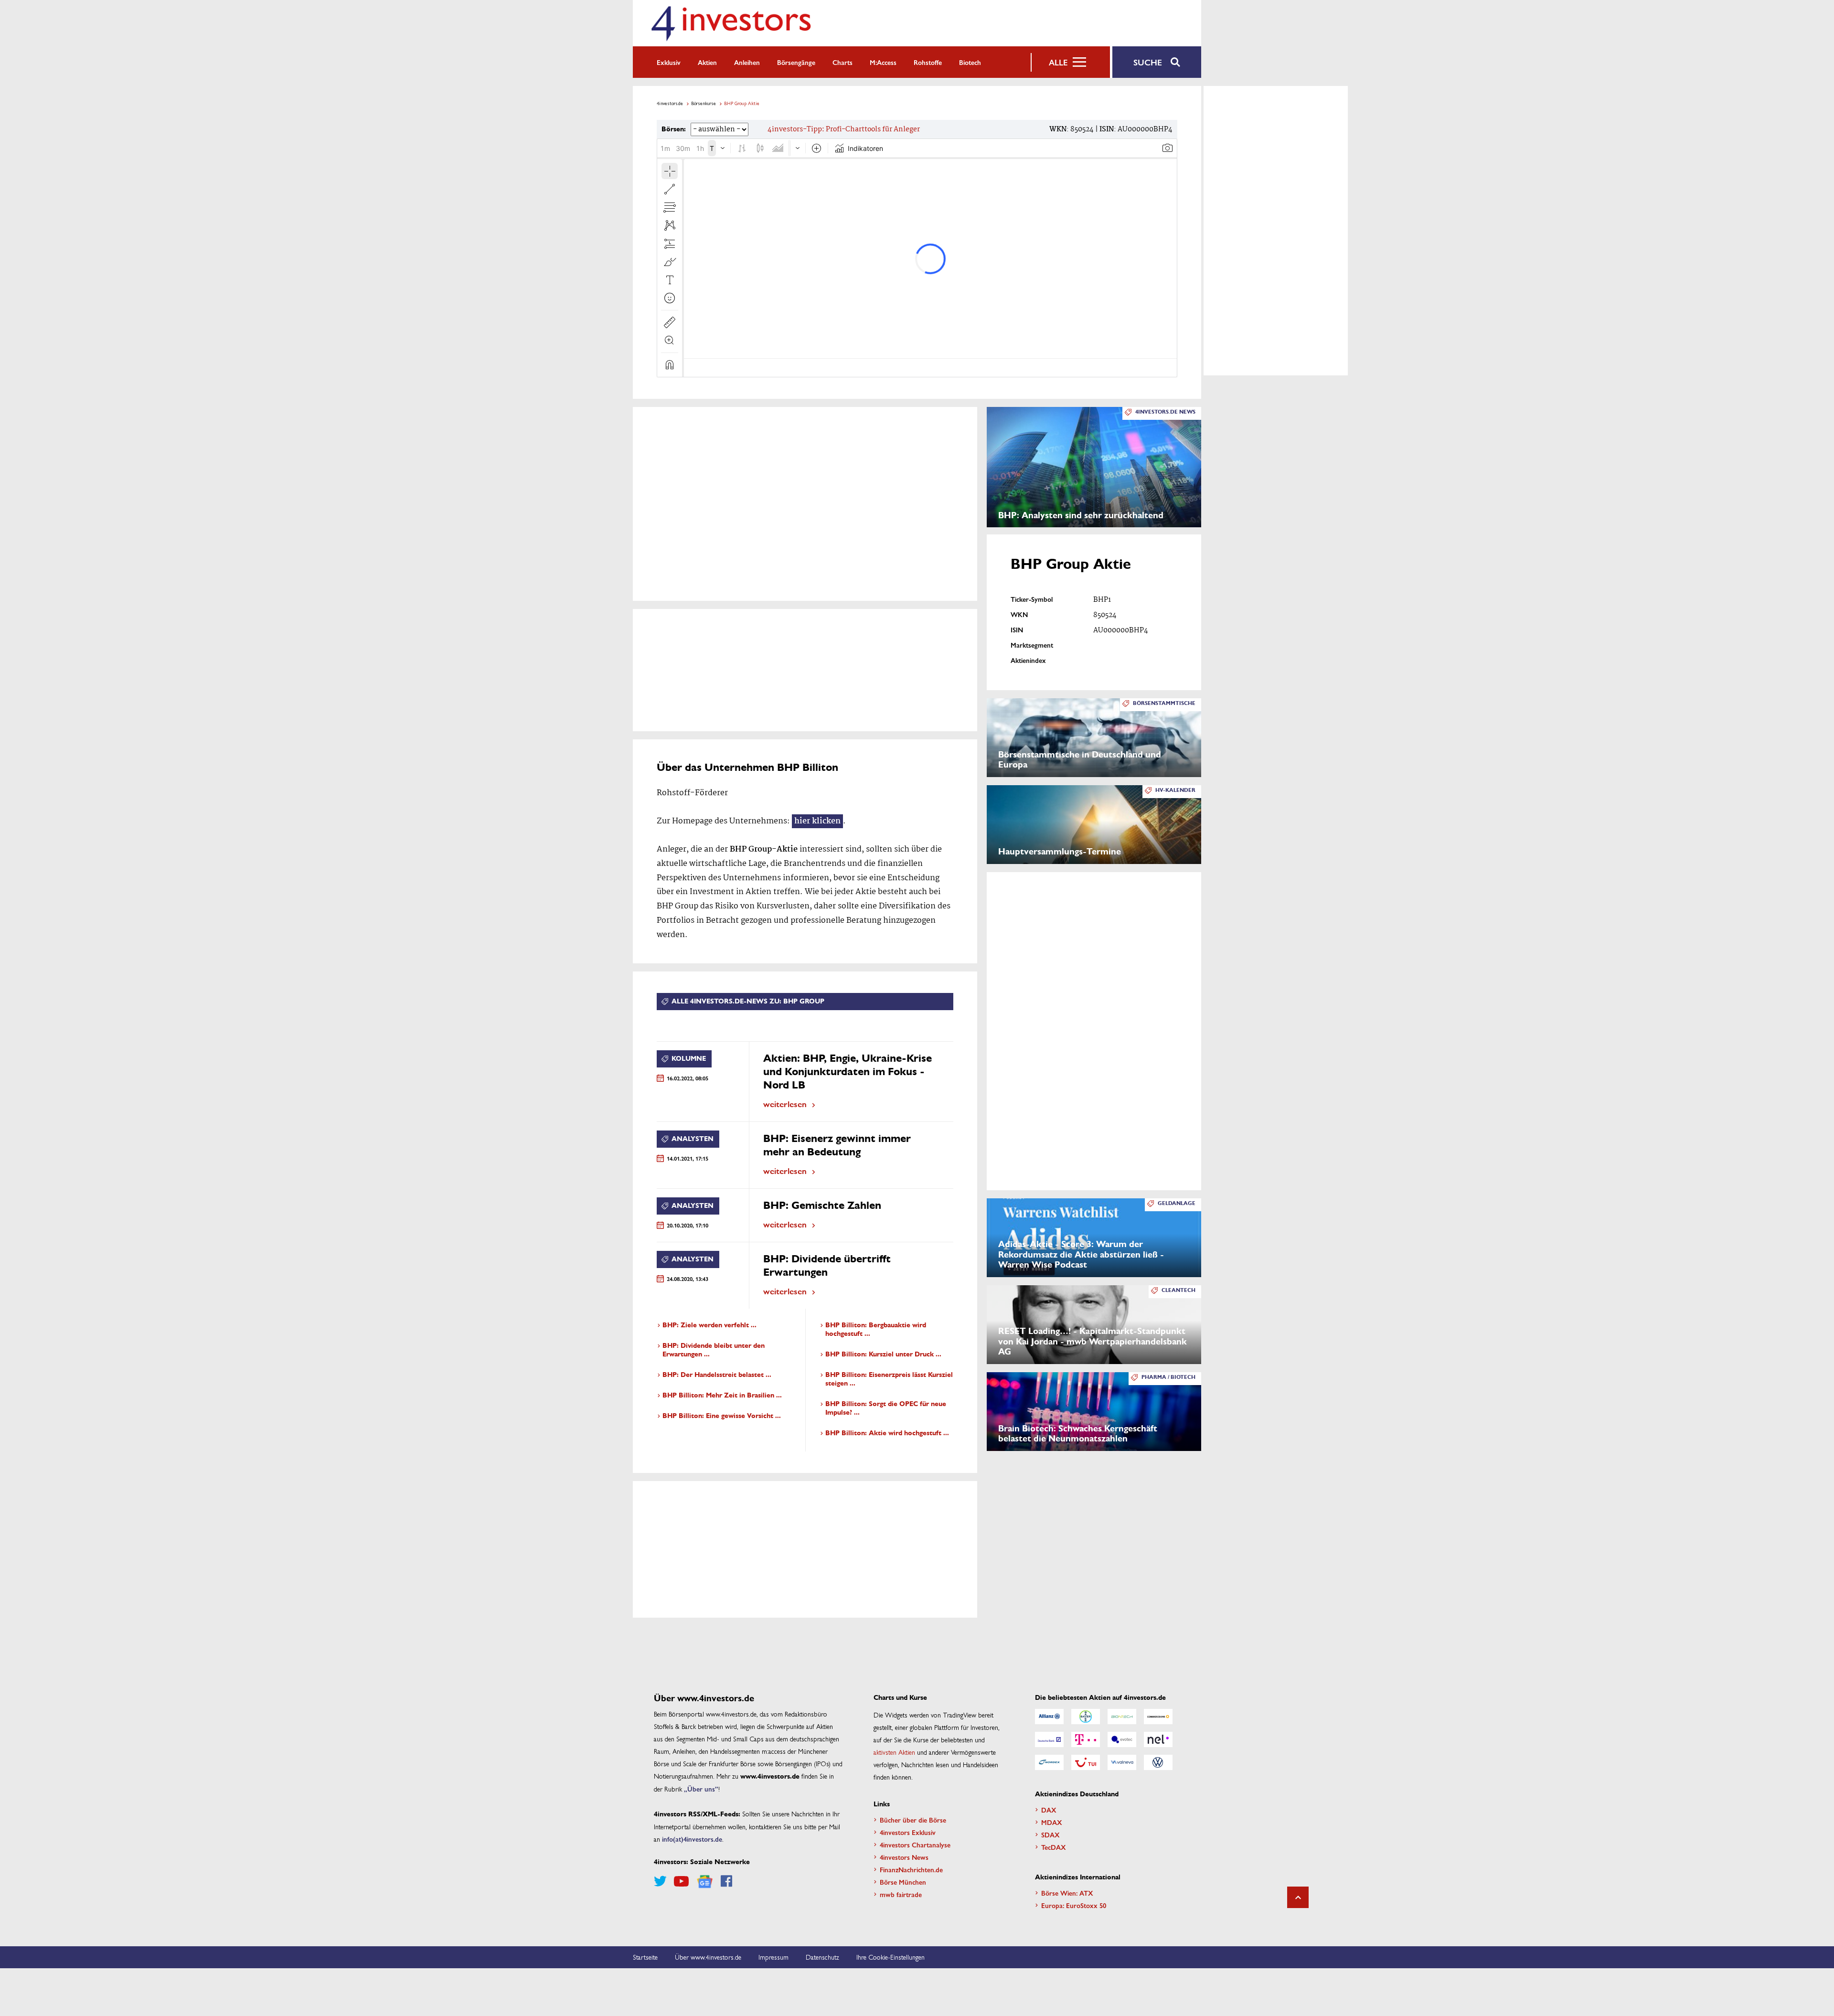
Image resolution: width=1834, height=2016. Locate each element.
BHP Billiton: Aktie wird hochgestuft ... (887, 1433)
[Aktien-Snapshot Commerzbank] (1158, 1717)
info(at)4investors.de (692, 1839)
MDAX (1052, 1822)
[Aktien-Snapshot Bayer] (1086, 1717)
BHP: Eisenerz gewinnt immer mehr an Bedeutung (837, 1145)
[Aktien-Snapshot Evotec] (1122, 1739)
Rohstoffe (928, 62)
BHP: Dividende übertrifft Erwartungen (827, 1265)
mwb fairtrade (901, 1894)
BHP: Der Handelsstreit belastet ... (717, 1375)
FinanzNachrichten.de (911, 1869)
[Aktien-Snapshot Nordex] (1049, 1762)
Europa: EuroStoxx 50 (1074, 1905)
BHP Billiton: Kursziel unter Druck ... (883, 1354)
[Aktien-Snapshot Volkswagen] (1158, 1762)
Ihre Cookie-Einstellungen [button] (890, 1957)
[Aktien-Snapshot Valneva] (1122, 1762)
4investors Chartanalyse (915, 1845)
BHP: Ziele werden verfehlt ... (709, 1325)
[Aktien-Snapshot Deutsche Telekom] (1086, 1739)
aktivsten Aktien (894, 1752)
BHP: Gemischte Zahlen (822, 1205)
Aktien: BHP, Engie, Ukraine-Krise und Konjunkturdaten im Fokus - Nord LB (848, 1072)
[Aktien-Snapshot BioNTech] (1122, 1717)
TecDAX (1054, 1847)
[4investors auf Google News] (705, 1882)
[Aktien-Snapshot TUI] (1086, 1762)
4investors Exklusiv (908, 1832)
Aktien (707, 62)
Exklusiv (669, 62)
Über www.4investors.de (708, 1957)
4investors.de (670, 103)
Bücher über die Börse (913, 1820)
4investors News (904, 1857)
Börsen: (674, 129)
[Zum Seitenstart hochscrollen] (1298, 1897)
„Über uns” (701, 1789)
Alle (1058, 62)
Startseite (645, 1957)
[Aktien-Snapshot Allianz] (1049, 1717)
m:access (883, 62)
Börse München (903, 1882)
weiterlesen (785, 1104)
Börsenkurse (704, 103)
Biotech (970, 62)
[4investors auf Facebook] (726, 1881)
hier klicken (817, 821)
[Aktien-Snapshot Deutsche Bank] (1049, 1739)
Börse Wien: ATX (1067, 1893)
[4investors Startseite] (731, 23)
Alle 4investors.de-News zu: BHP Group (748, 1001)
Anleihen (747, 62)
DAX (1049, 1810)
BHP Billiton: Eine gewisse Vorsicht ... (722, 1416)
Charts (842, 62)
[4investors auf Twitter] (660, 1881)
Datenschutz (822, 1957)
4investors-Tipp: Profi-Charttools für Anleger (844, 129)
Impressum (773, 1957)
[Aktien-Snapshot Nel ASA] (1158, 1739)
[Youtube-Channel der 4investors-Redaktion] (681, 1881)
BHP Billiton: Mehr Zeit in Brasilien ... (722, 1395)
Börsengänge (796, 62)
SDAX (1050, 1835)
